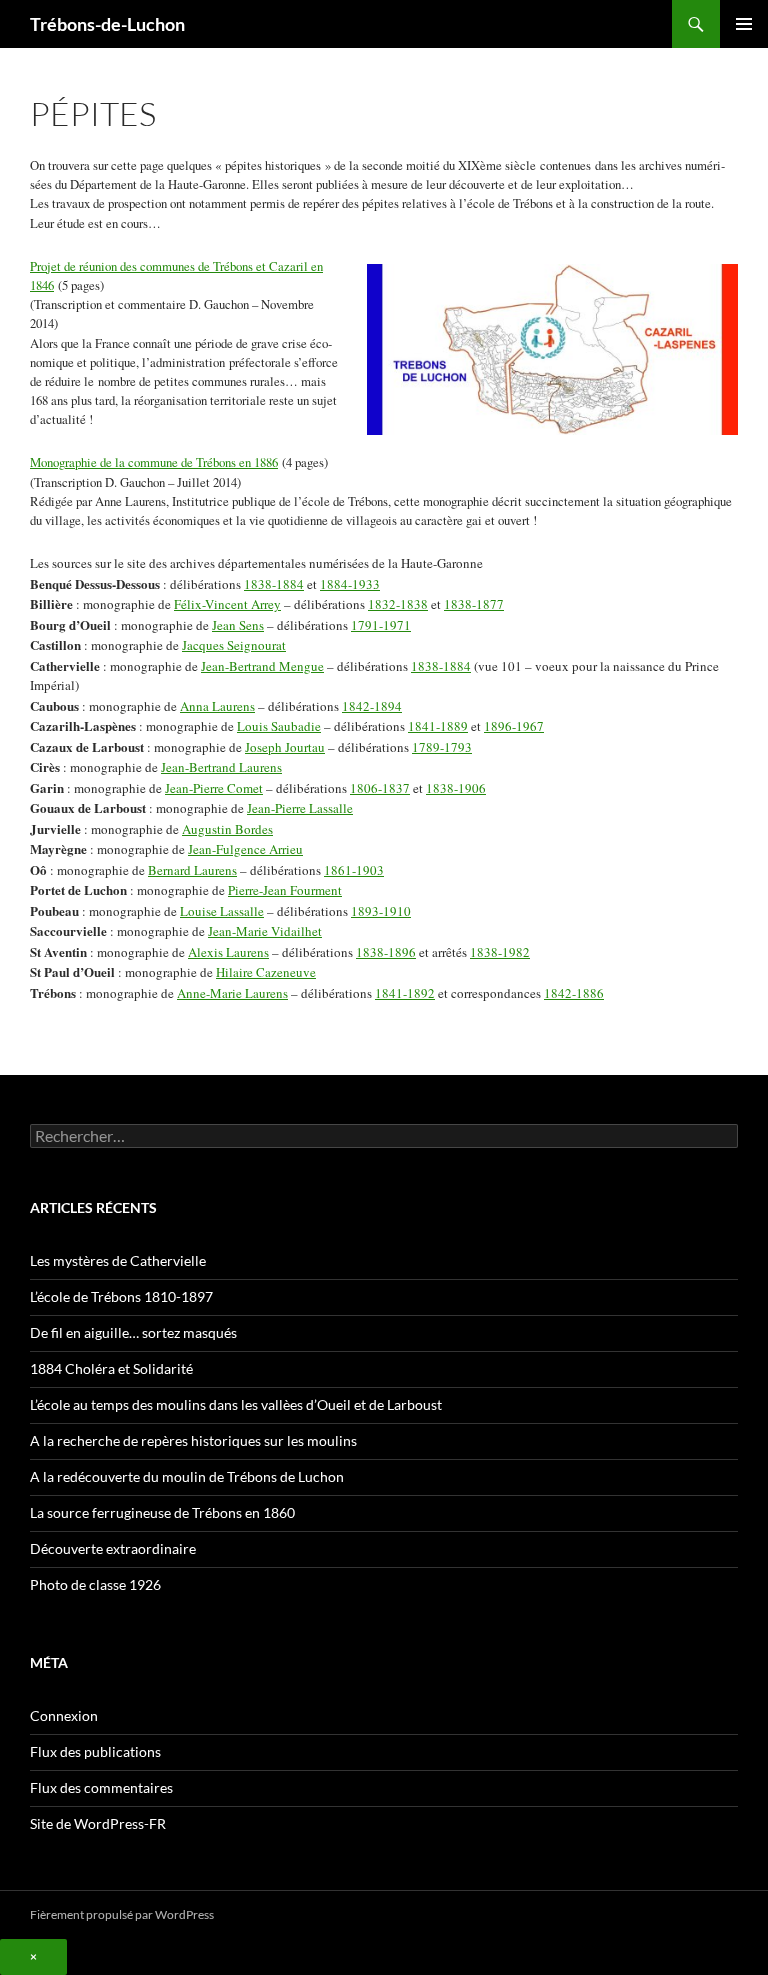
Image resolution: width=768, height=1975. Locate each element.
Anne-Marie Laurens (232, 993)
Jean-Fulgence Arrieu (245, 849)
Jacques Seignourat (234, 645)
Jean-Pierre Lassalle (300, 808)
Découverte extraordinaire (113, 1548)
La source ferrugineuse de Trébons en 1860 (162, 1512)
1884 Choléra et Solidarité (111, 1368)
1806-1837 (380, 788)
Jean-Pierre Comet (214, 788)
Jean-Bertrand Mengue (262, 666)
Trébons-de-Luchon (107, 24)
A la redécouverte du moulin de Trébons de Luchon (187, 1476)
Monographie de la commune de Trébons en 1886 (154, 462)
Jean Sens (238, 625)
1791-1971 (381, 625)
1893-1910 (381, 911)
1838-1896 (386, 952)
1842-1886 (574, 993)
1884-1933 (350, 584)
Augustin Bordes (227, 829)
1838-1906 (456, 788)
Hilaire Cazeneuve (266, 972)
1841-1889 (438, 726)
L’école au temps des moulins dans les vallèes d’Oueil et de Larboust (236, 1404)
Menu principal (744, 24)
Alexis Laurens (228, 952)
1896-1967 (514, 726)
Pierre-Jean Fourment (285, 890)
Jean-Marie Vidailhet (265, 931)
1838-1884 (274, 584)
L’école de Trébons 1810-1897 (121, 1296)
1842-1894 (372, 706)
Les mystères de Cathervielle (118, 1260)
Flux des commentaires (101, 1787)
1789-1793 (442, 747)
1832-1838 (398, 604)
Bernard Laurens (192, 870)
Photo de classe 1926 (95, 1584)
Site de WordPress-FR (98, 1823)
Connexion (64, 1715)
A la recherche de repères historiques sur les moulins (193, 1440)
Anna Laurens (217, 706)
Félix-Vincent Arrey (227, 604)
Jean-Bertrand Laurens (221, 767)
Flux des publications (95, 1751)
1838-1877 (474, 604)
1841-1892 (405, 993)
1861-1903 (354, 870)
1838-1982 (500, 952)
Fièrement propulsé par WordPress (122, 1914)
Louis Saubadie (279, 726)
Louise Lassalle (222, 911)
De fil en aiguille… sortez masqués (133, 1332)
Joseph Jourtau (285, 747)
